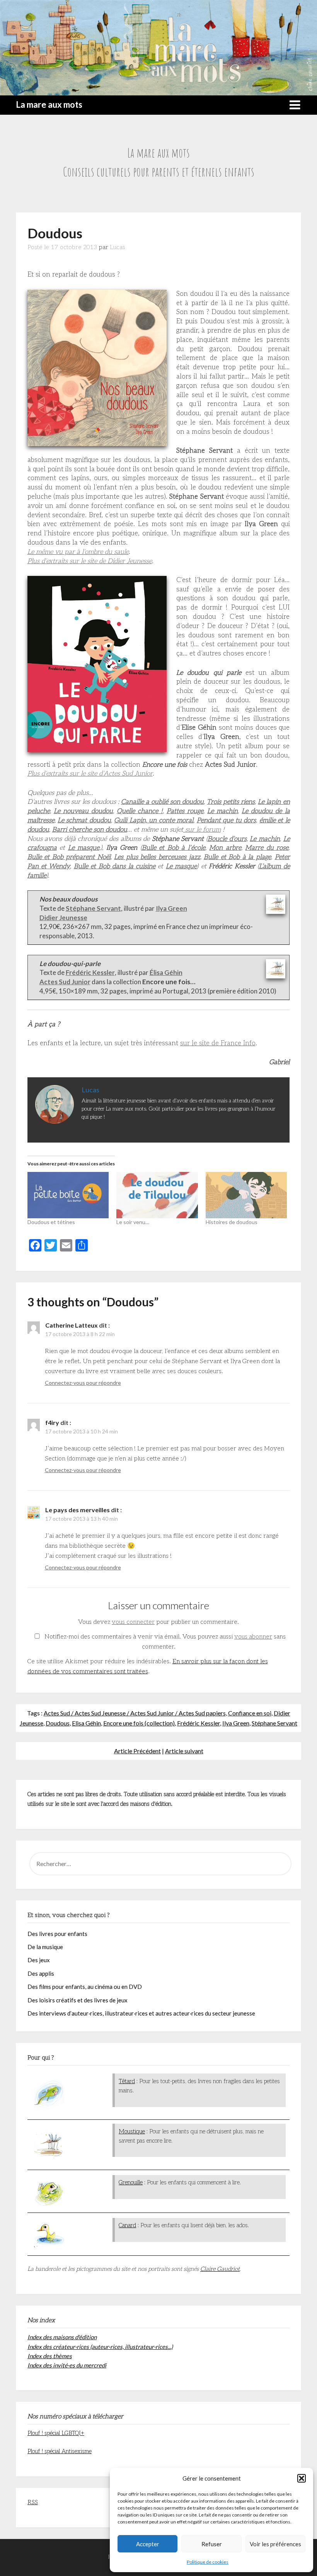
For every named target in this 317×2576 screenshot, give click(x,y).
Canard (127, 2225)
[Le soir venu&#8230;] (157, 1195)
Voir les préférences (275, 2544)
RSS (33, 2502)
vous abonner (253, 1637)
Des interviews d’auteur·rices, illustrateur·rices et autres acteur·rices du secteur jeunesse (141, 2013)
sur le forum (202, 830)
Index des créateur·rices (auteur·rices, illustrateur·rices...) (100, 2347)
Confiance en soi (250, 1713)
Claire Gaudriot (220, 2269)
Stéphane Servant (274, 1723)
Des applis (41, 1973)
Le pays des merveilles (78, 1510)
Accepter (148, 2544)
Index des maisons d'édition (62, 2337)
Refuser (212, 2544)
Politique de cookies (208, 2562)
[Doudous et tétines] (68, 1195)
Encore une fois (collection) (139, 1723)
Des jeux (39, 1960)
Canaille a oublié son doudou (162, 802)
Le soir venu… (133, 1222)
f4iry (52, 1422)
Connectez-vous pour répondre (83, 1383)
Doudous (58, 1723)
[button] (302, 2478)
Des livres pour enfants (57, 1934)
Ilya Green (236, 1723)
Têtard (127, 2081)
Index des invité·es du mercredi (67, 2365)
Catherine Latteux (72, 1325)
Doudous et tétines (51, 1222)
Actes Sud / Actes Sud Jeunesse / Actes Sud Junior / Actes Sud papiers (135, 1713)
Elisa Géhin (86, 1723)
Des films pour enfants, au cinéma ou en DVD (85, 1987)
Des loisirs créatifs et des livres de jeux (78, 2000)
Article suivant (184, 1751)
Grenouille (131, 2182)
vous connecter (133, 1622)
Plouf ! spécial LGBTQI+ (56, 2433)
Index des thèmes (50, 2356)
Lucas (118, 247)
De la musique (45, 1947)
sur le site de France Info (218, 1043)
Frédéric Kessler (199, 1723)
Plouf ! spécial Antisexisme (60, 2451)
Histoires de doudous (232, 1222)
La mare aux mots (49, 104)
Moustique (132, 2131)
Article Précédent (137, 1751)
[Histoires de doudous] (246, 1195)
